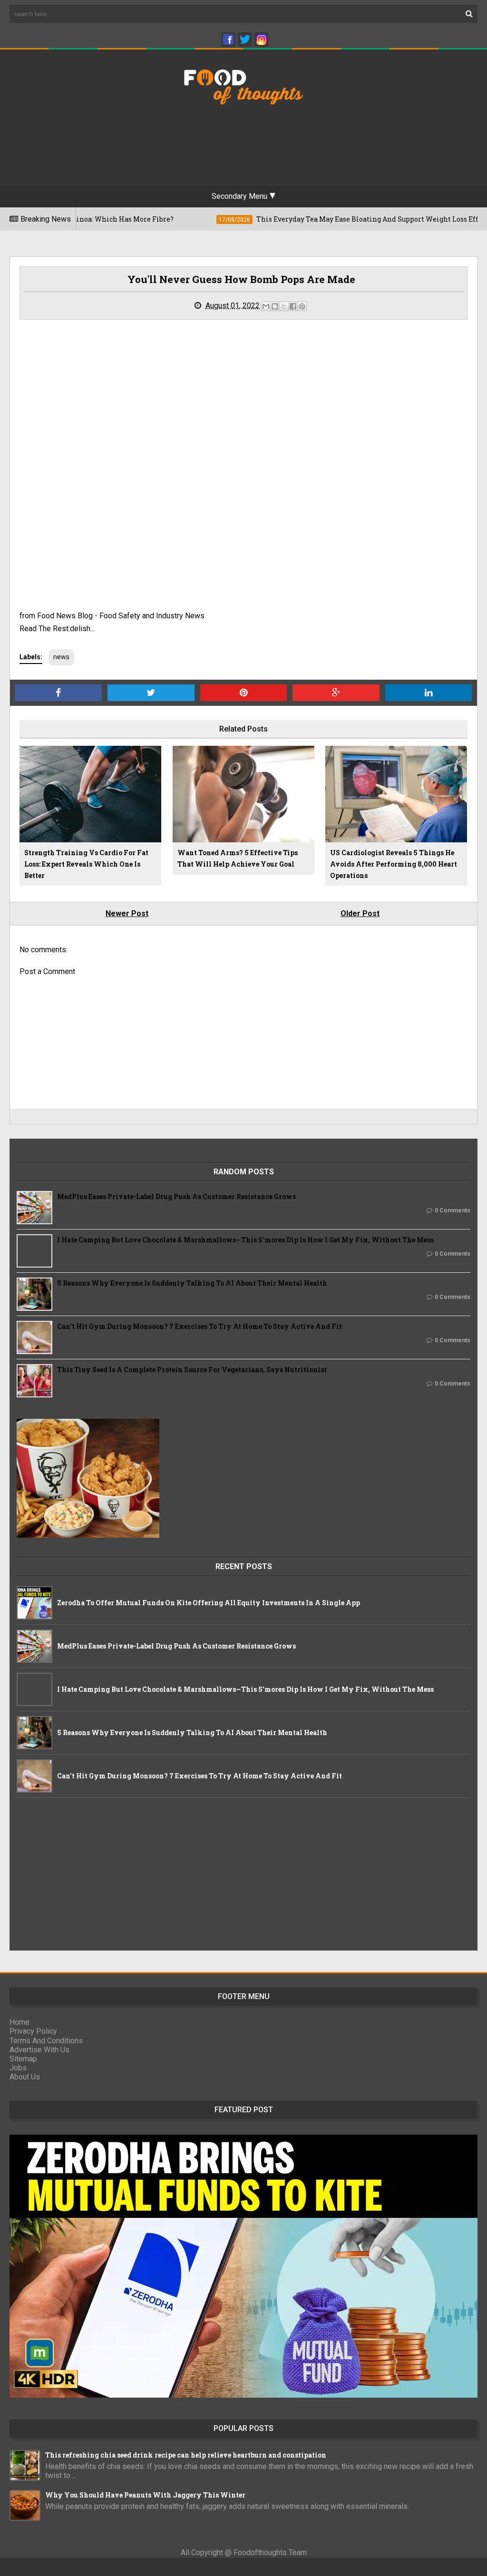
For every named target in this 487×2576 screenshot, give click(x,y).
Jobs (18, 2068)
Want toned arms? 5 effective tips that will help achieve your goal (238, 858)
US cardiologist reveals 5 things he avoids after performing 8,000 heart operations (394, 864)
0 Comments (453, 1210)
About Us (25, 2077)
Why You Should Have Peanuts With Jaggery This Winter (145, 2495)
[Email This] (266, 306)
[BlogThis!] (275, 306)
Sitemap (23, 2059)
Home (19, 2022)
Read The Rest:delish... (57, 629)
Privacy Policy (33, 2031)
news (61, 657)
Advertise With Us (39, 2050)
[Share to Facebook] (293, 306)
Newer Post (127, 913)
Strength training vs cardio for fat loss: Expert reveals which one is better (86, 864)
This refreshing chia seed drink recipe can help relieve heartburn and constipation (186, 2455)
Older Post (360, 913)
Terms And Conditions (46, 2041)
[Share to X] (284, 306)
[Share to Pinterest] (302, 306)
